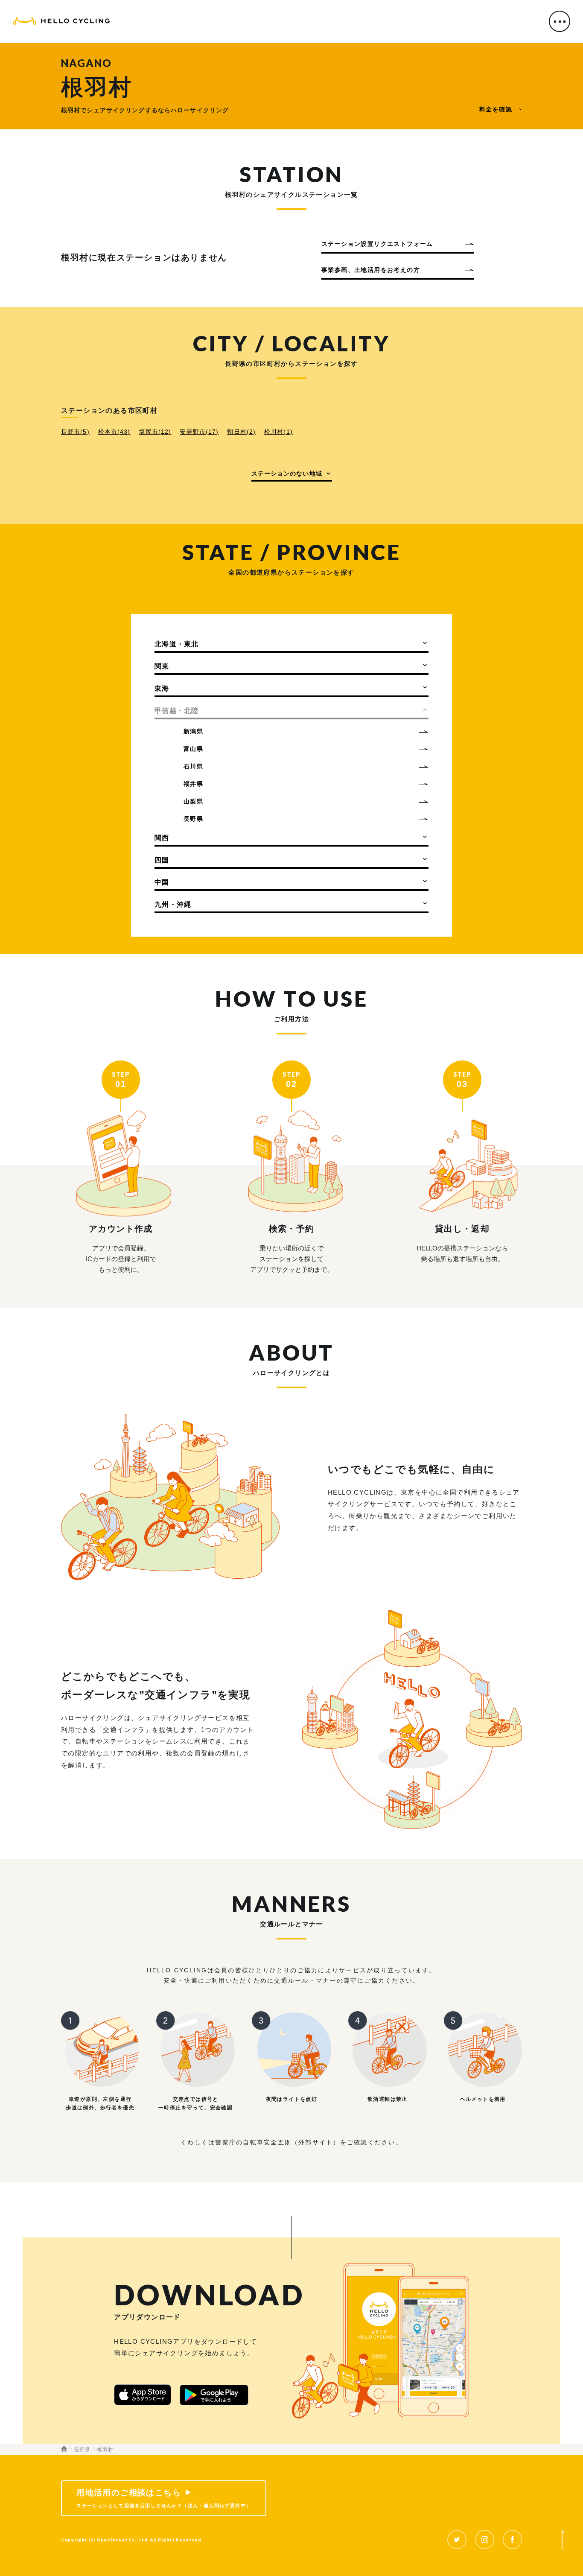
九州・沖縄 (173, 904)
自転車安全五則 (267, 2142)
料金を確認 (496, 109)
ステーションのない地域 (287, 473)
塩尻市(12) (155, 432)
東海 (162, 688)
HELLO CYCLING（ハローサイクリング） (61, 22)
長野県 (193, 819)
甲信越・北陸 (177, 711)
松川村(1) (278, 432)
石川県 (193, 766)
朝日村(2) (241, 432)
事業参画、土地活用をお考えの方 (371, 270)
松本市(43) (114, 432)
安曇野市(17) (199, 432)
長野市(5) (75, 432)
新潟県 (193, 731)
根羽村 (105, 2450)
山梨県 (193, 801)
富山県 (193, 749)
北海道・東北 (177, 644)
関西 (162, 838)
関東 (162, 666)
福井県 (193, 784)
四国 (162, 860)
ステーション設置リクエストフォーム (377, 244)
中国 (162, 882)
